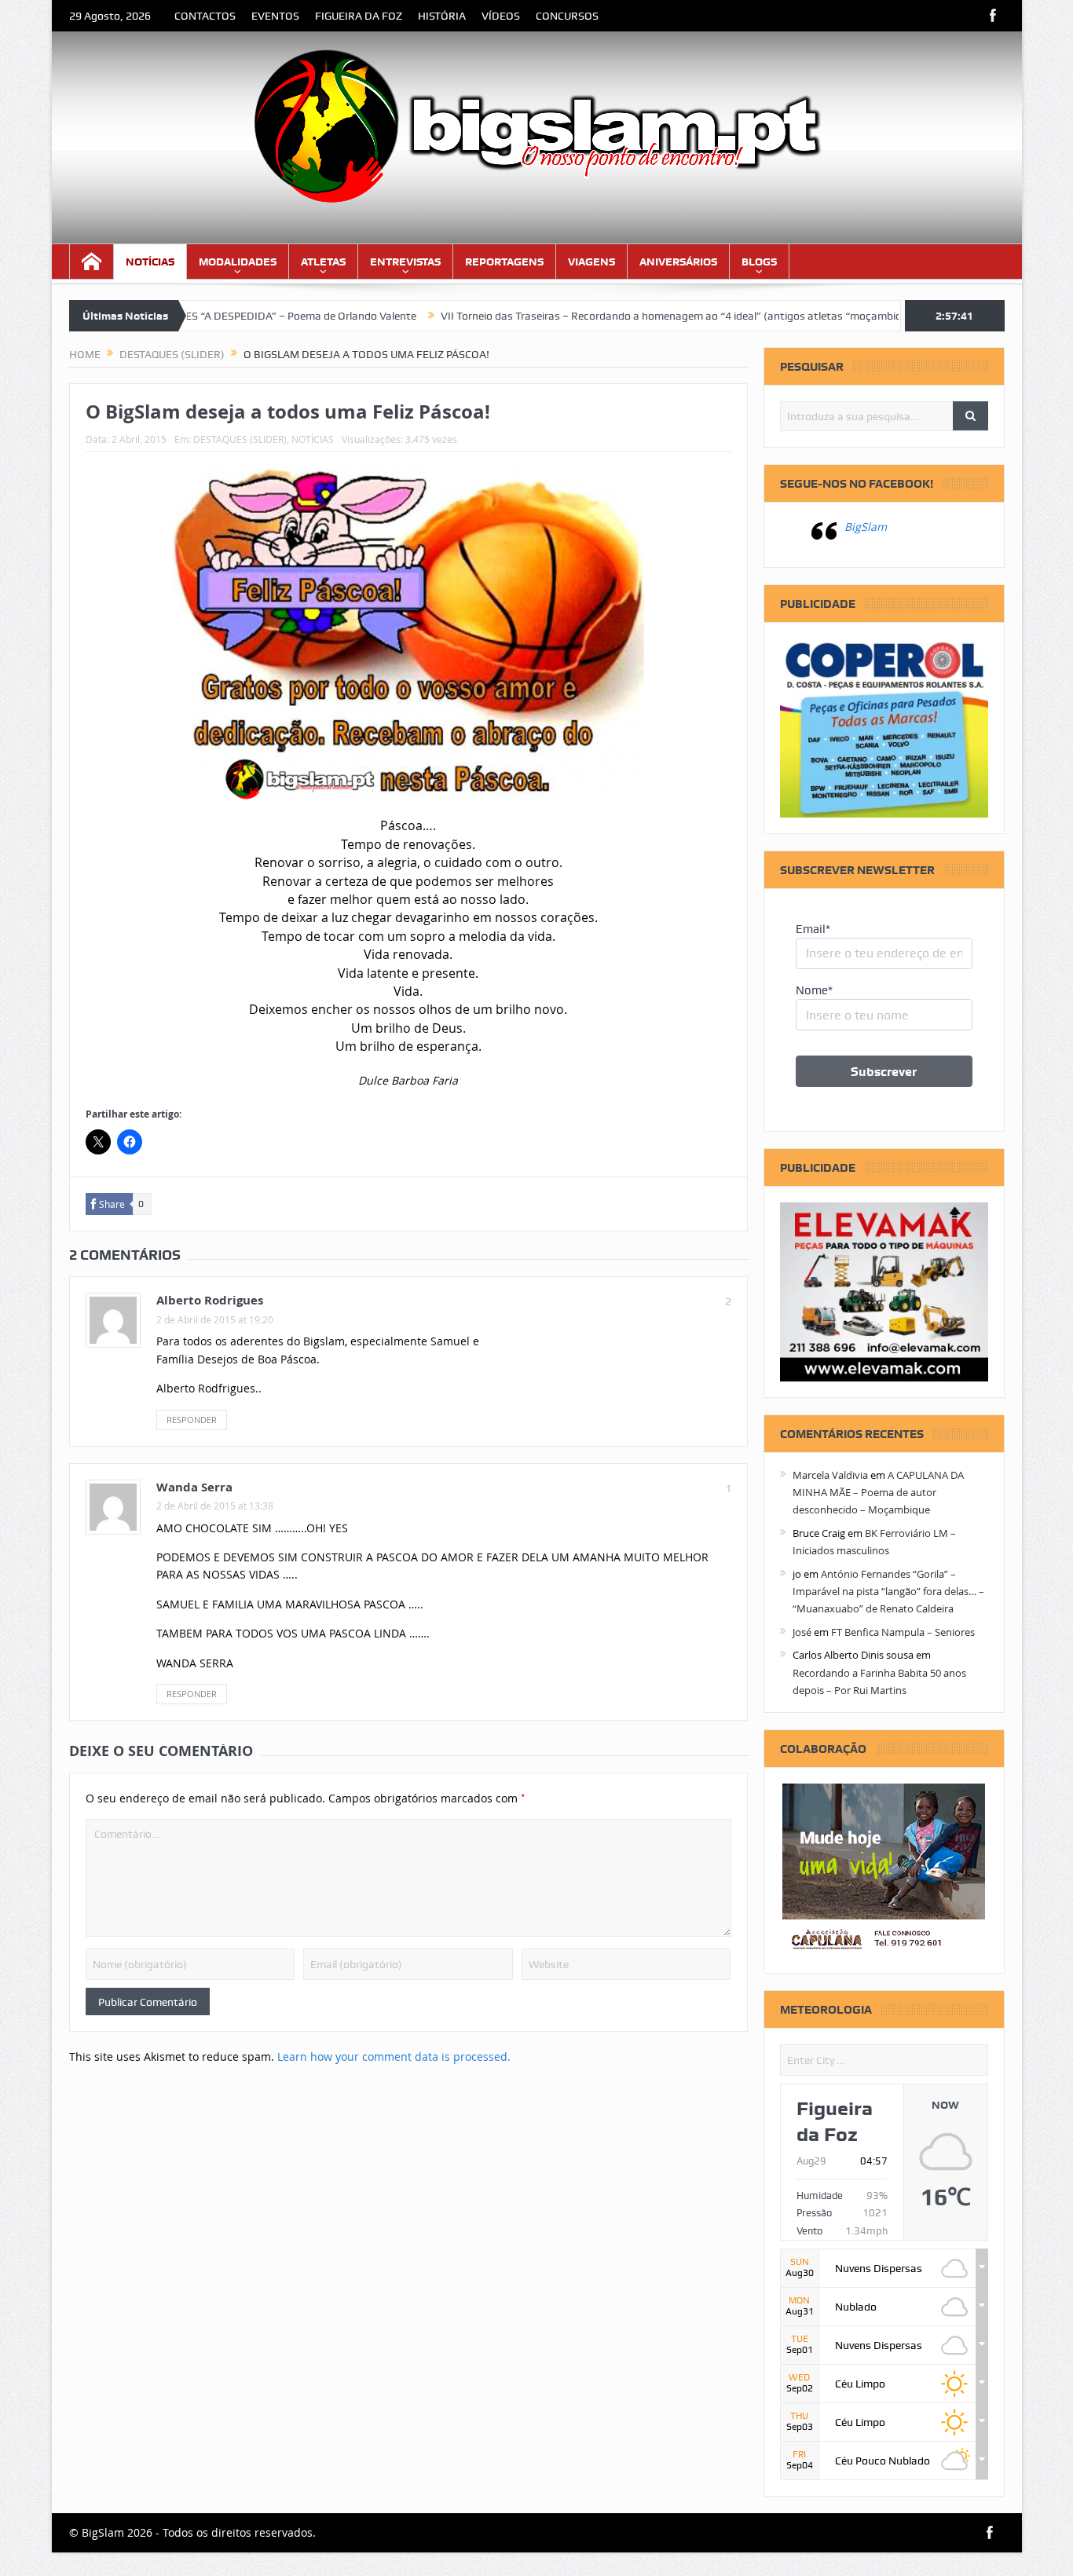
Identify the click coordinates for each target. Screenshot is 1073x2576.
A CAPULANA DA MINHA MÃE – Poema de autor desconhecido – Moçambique (878, 1493)
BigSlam (866, 527)
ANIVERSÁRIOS (678, 262)
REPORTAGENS (504, 262)
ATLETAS (323, 262)
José (802, 1632)
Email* (813, 929)
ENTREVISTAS (405, 262)
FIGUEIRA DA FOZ (359, 16)
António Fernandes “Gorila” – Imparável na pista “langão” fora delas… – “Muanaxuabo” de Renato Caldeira (888, 1592)
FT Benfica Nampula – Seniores (903, 1632)
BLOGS (759, 262)
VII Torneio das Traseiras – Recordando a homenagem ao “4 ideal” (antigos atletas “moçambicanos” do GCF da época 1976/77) (674, 316)
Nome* (814, 990)
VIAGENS (591, 262)
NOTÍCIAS (150, 262)
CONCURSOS (567, 16)
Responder (192, 1420)
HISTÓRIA (442, 16)
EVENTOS (275, 16)
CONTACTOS (205, 16)
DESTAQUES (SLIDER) (240, 439)
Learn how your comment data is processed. (394, 2056)
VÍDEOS (501, 16)
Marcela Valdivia (830, 1475)
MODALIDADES (238, 262)
